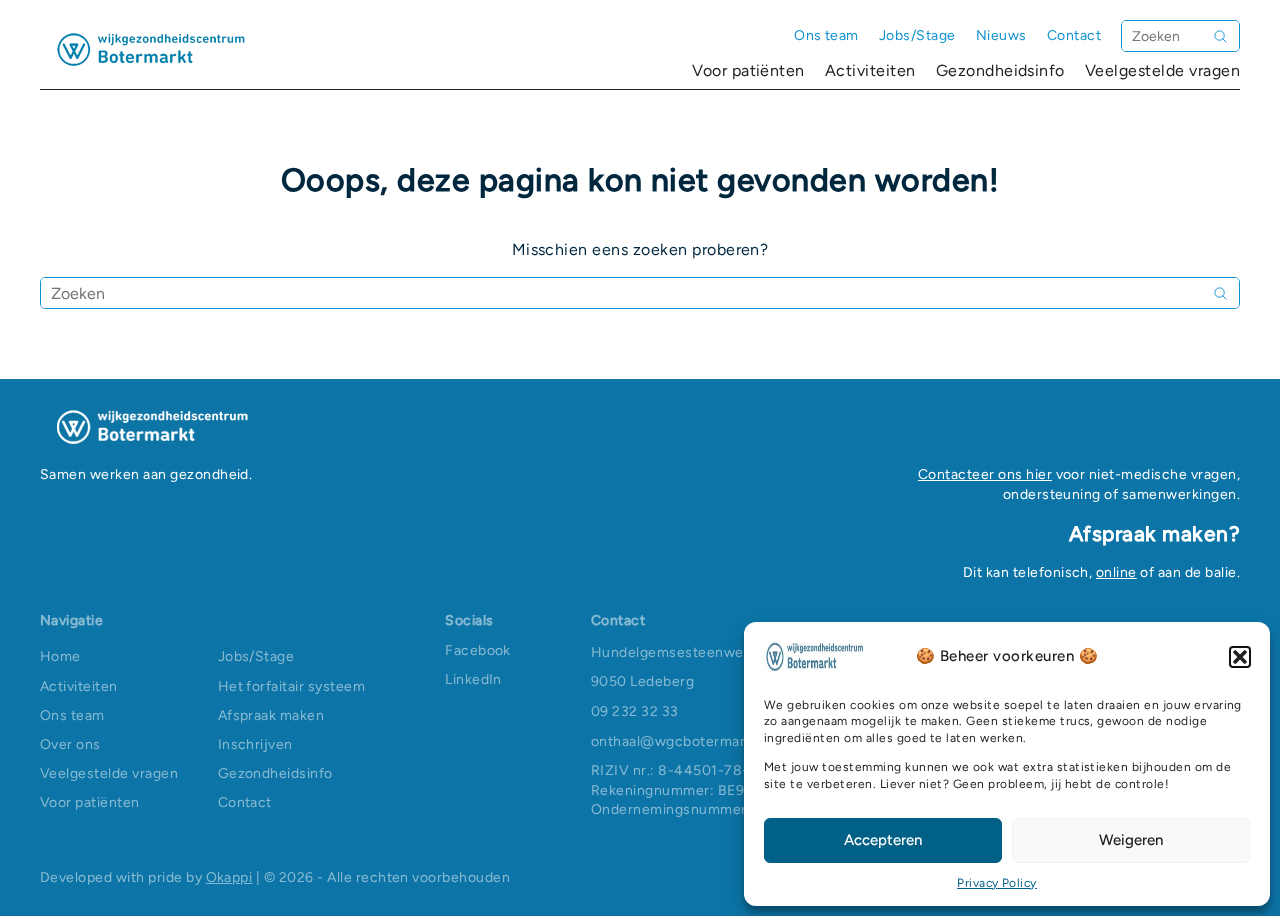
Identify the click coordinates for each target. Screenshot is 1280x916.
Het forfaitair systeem (292, 686)
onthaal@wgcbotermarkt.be (685, 741)
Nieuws (1001, 35)
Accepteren (883, 840)
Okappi (229, 877)
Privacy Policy (997, 883)
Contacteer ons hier (985, 474)
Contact (1074, 35)
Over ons (70, 744)
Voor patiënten (748, 70)
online (1116, 572)
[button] (1240, 657)
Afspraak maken (271, 715)
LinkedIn (473, 679)
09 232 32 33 (635, 711)
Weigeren (1131, 840)
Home (60, 656)
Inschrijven (255, 744)
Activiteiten (870, 70)
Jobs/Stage (917, 35)
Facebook (478, 650)
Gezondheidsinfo (1000, 70)
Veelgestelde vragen (1162, 70)
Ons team (826, 35)
